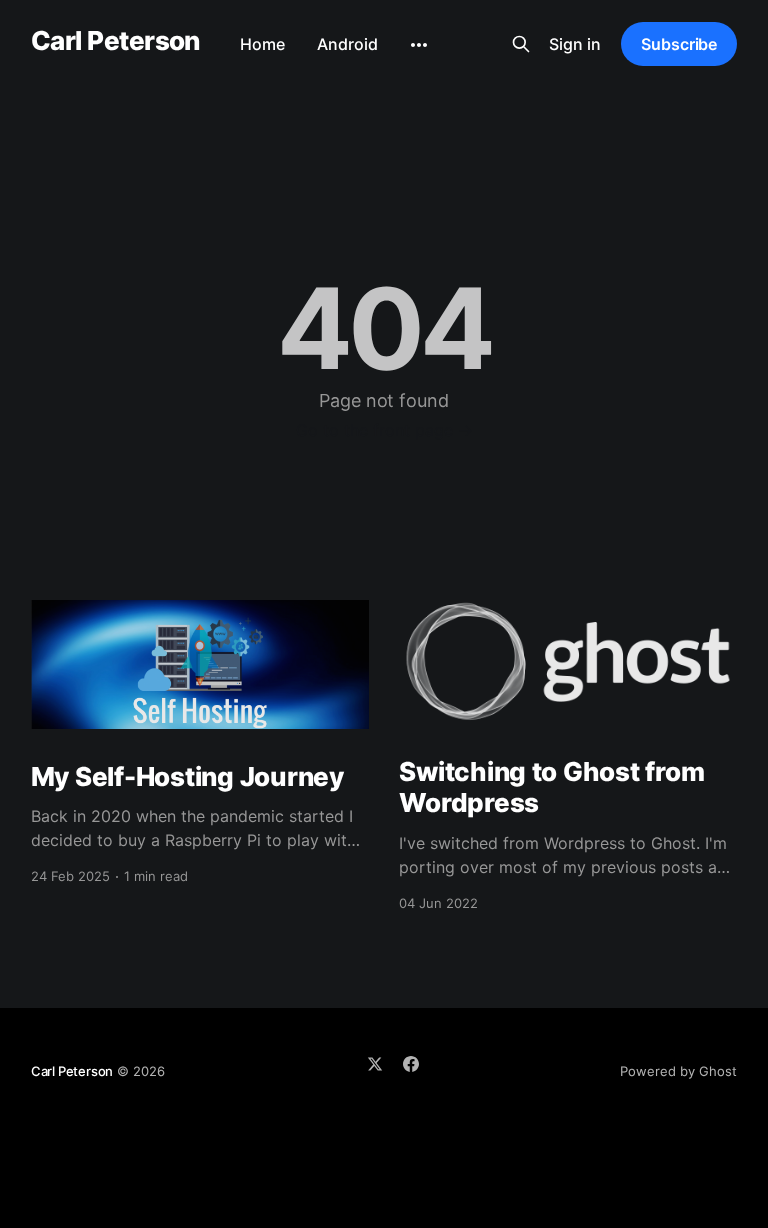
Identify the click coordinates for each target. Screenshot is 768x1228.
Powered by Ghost (678, 1071)
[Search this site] (521, 44)
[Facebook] (411, 1064)
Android (347, 44)
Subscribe (679, 44)
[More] (419, 45)
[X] (375, 1064)
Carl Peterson (115, 41)
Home (262, 44)
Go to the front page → (384, 430)
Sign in (575, 44)
